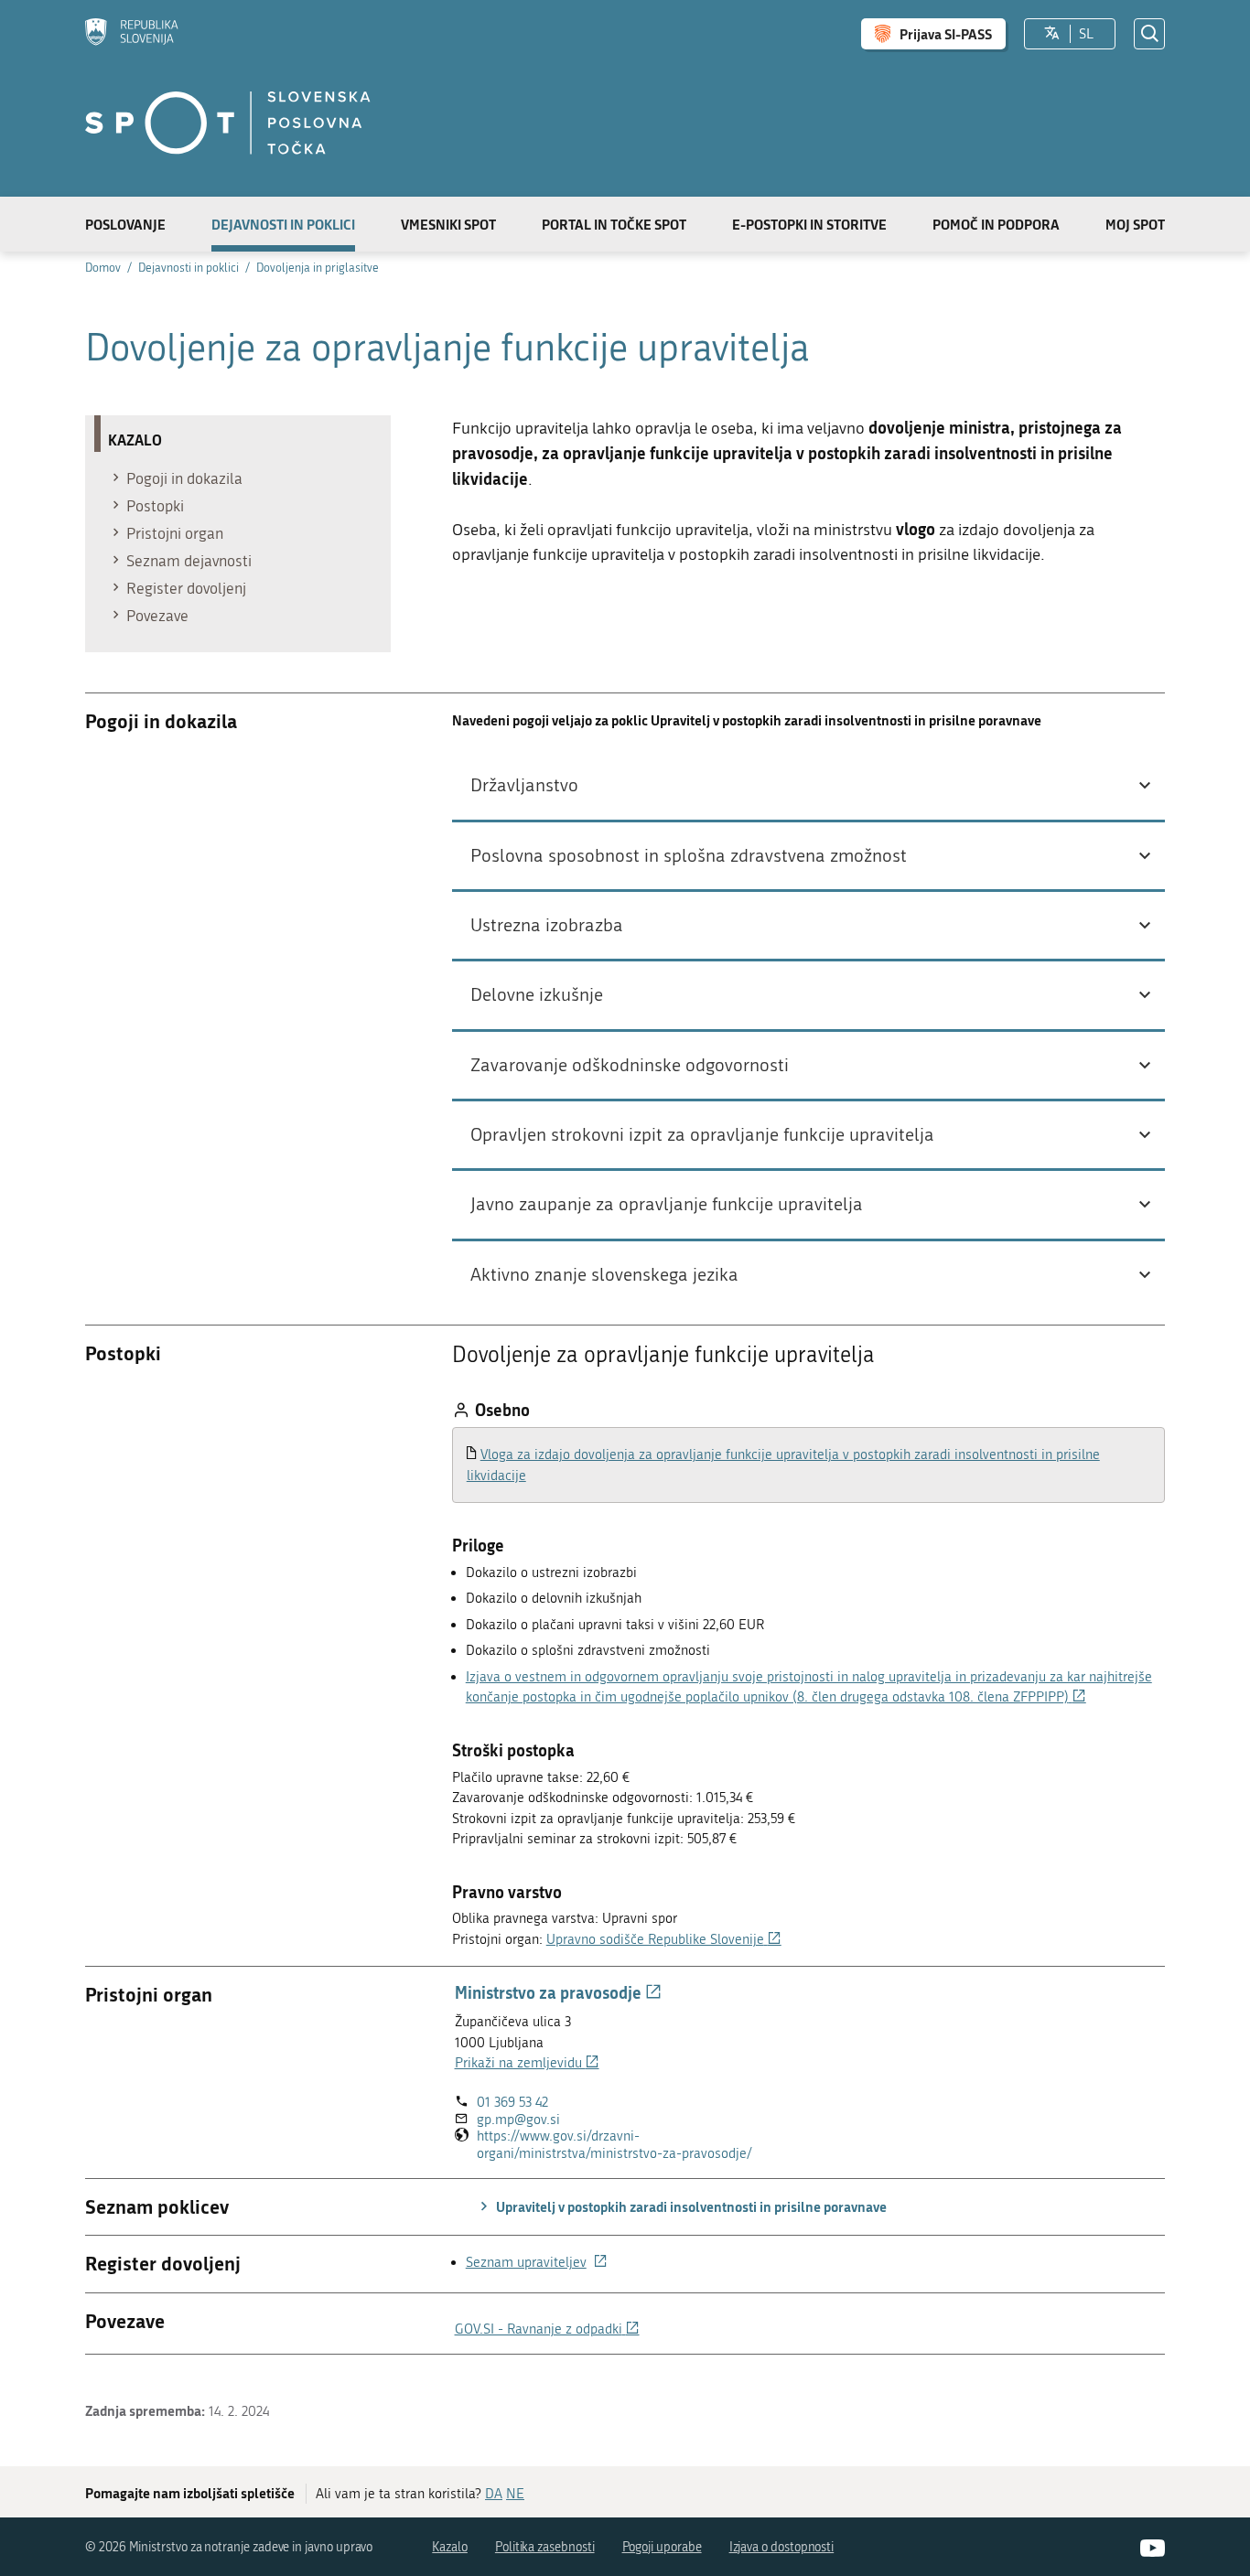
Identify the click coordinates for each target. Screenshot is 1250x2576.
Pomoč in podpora (996, 224)
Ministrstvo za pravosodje (558, 1992)
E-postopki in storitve (809, 224)
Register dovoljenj (186, 588)
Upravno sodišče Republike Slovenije (664, 1939)
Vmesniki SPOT (448, 224)
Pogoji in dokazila (184, 478)
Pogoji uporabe (662, 2547)
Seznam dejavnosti (189, 561)
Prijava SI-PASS (946, 34)
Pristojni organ (175, 533)
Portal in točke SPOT (614, 224)
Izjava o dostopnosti (782, 2547)
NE (515, 2494)
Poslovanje (125, 224)
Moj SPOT (1135, 224)
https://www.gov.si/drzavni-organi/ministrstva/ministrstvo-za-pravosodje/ (638, 2145)
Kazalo (450, 2547)
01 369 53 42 (512, 2102)
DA (494, 2494)
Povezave (157, 616)
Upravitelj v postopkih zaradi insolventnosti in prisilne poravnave (690, 2206)
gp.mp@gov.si (518, 2120)
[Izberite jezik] (1052, 34)
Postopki (155, 506)
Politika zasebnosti (545, 2547)
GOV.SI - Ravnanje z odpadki (547, 2329)
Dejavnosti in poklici (283, 224)
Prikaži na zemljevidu (527, 2063)
